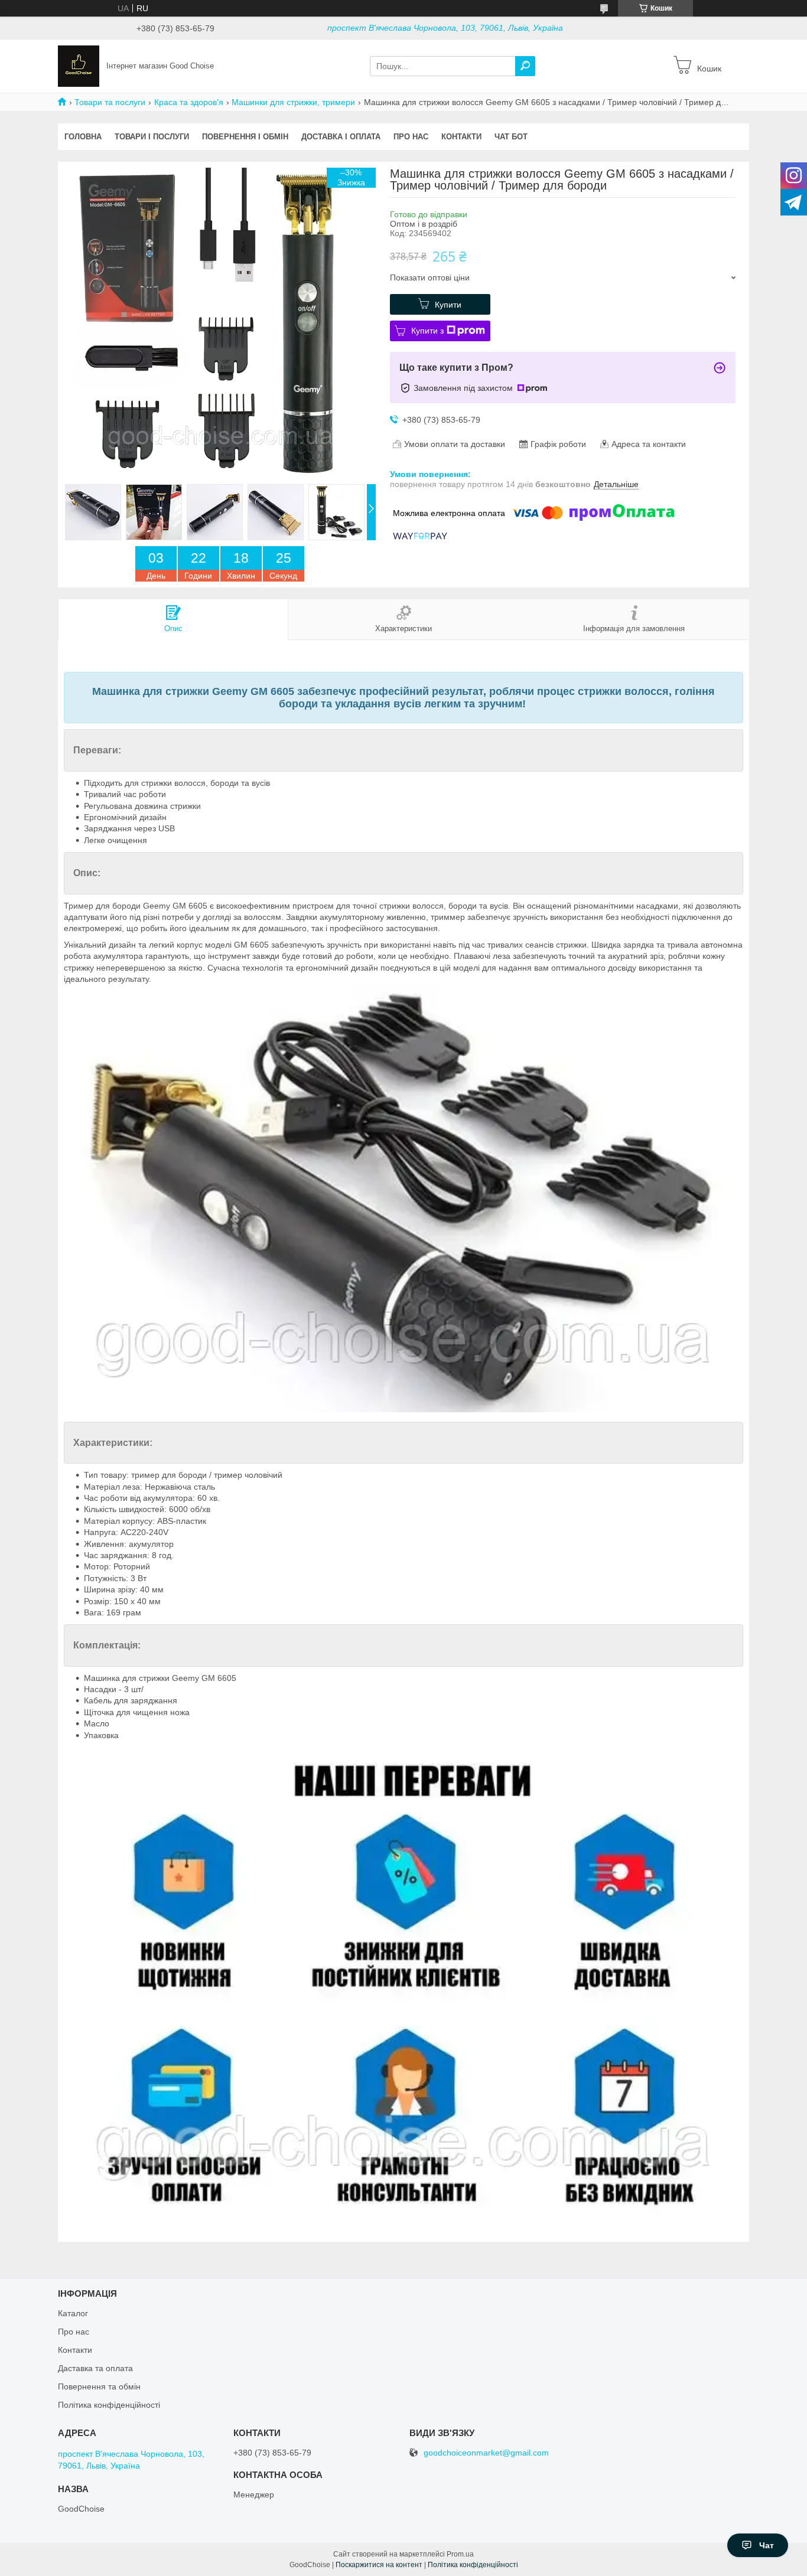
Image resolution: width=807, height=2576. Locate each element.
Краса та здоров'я (189, 102)
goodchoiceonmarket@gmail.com (486, 2453)
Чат (767, 2545)
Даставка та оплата (95, 2368)
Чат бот (511, 137)
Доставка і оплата (341, 137)
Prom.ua (460, 2554)
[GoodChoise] (79, 66)
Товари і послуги (152, 137)
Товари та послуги (110, 102)
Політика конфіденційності (109, 2405)
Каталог (73, 2313)
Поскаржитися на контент (379, 2565)
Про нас (411, 137)
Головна (83, 137)
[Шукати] (525, 66)
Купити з (427, 331)
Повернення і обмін (245, 137)
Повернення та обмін (99, 2386)
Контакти (461, 137)
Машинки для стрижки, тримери (293, 102)
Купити (448, 305)
